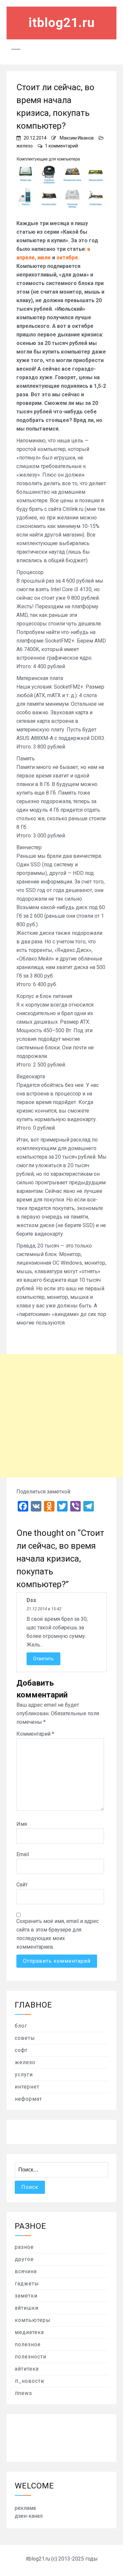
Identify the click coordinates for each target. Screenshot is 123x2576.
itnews (23, 2393)
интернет (27, 2087)
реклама (25, 2508)
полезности (31, 2357)
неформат (28, 2099)
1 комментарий (61, 146)
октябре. (68, 258)
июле (44, 258)
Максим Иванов (77, 138)
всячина (26, 2271)
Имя (22, 1824)
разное (24, 2247)
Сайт (22, 1885)
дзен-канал (29, 2516)
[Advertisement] (61, 1416)
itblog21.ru (62, 23)
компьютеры (33, 2320)
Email (23, 1854)
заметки (26, 2296)
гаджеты (27, 2284)
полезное (28, 2344)
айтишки (27, 2308)
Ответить (43, 1659)
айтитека (27, 2369)
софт (21, 2050)
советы (25, 2038)
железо (25, 146)
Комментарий (35, 1734)
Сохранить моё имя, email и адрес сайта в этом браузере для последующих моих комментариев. (58, 1934)
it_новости (29, 2381)
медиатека (29, 2332)
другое (24, 2259)
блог (21, 2026)
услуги (24, 2075)
